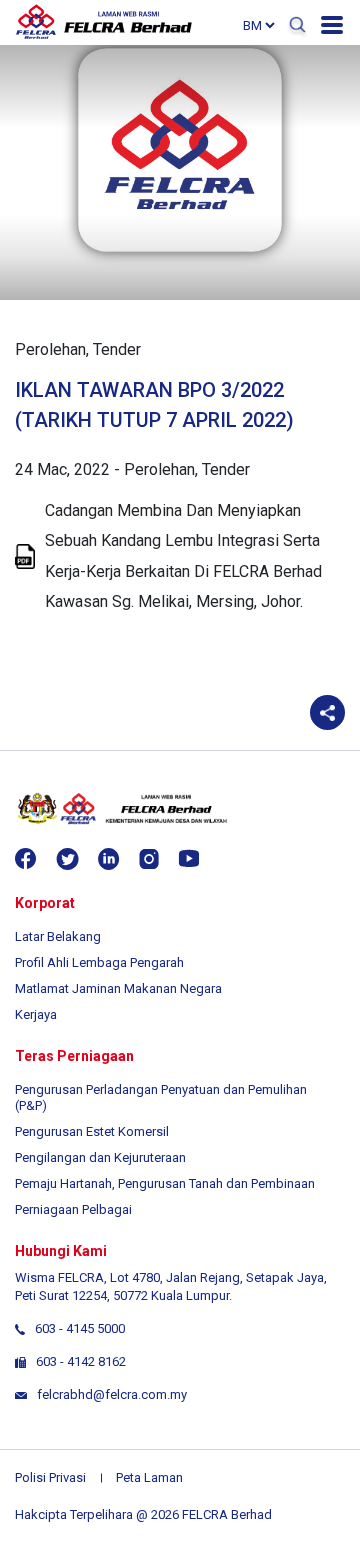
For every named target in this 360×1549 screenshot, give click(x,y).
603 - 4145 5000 (80, 1328)
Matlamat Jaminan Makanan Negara (118, 988)
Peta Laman (149, 1477)
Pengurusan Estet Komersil (92, 1131)
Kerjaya (36, 1014)
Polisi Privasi (50, 1477)
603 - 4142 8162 (81, 1361)
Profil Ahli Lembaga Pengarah (99, 962)
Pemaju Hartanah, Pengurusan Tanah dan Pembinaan (165, 1183)
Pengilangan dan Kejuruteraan (100, 1157)
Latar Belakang (58, 936)
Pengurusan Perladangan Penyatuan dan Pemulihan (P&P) (161, 1097)
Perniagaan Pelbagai (73, 1209)
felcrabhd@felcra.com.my (112, 1394)
